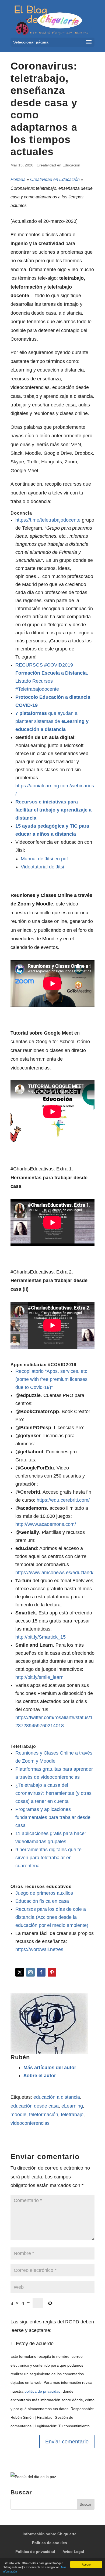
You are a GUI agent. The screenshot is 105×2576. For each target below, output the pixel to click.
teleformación (44, 2115)
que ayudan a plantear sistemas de (52, 721)
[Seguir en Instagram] (30, 1972)
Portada (18, 179)
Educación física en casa (42, 1901)
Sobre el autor (40, 2076)
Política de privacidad (35, 2552)
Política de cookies (50, 2543)
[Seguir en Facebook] (41, 1972)
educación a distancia (57, 2097)
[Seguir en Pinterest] (52, 1972)
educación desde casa (35, 2106)
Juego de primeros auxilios (44, 1893)
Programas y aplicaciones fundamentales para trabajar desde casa (53, 1817)
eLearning (72, 2106)
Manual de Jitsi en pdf (44, 859)
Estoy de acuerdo (35, 2344)
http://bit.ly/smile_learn (39, 1677)
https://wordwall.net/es (39, 1949)
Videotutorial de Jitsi (42, 867)
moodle (18, 2115)
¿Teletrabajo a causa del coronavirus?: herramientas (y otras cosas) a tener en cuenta (53, 1793)
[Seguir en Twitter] (20, 1972)
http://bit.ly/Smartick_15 (41, 1637)
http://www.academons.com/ (46, 1524)
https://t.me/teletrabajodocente (48, 520)
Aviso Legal (73, 2552)
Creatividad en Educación (58, 165)
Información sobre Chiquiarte (50, 2534)
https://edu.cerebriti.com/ (63, 1500)
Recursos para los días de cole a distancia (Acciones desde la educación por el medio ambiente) (52, 1917)
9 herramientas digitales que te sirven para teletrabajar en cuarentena (48, 1858)
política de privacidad (43, 2391)
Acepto (86, 2564)
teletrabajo (72, 2115)
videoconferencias (30, 2123)
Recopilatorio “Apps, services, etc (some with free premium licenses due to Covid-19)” (51, 1379)
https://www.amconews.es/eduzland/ (54, 1573)
